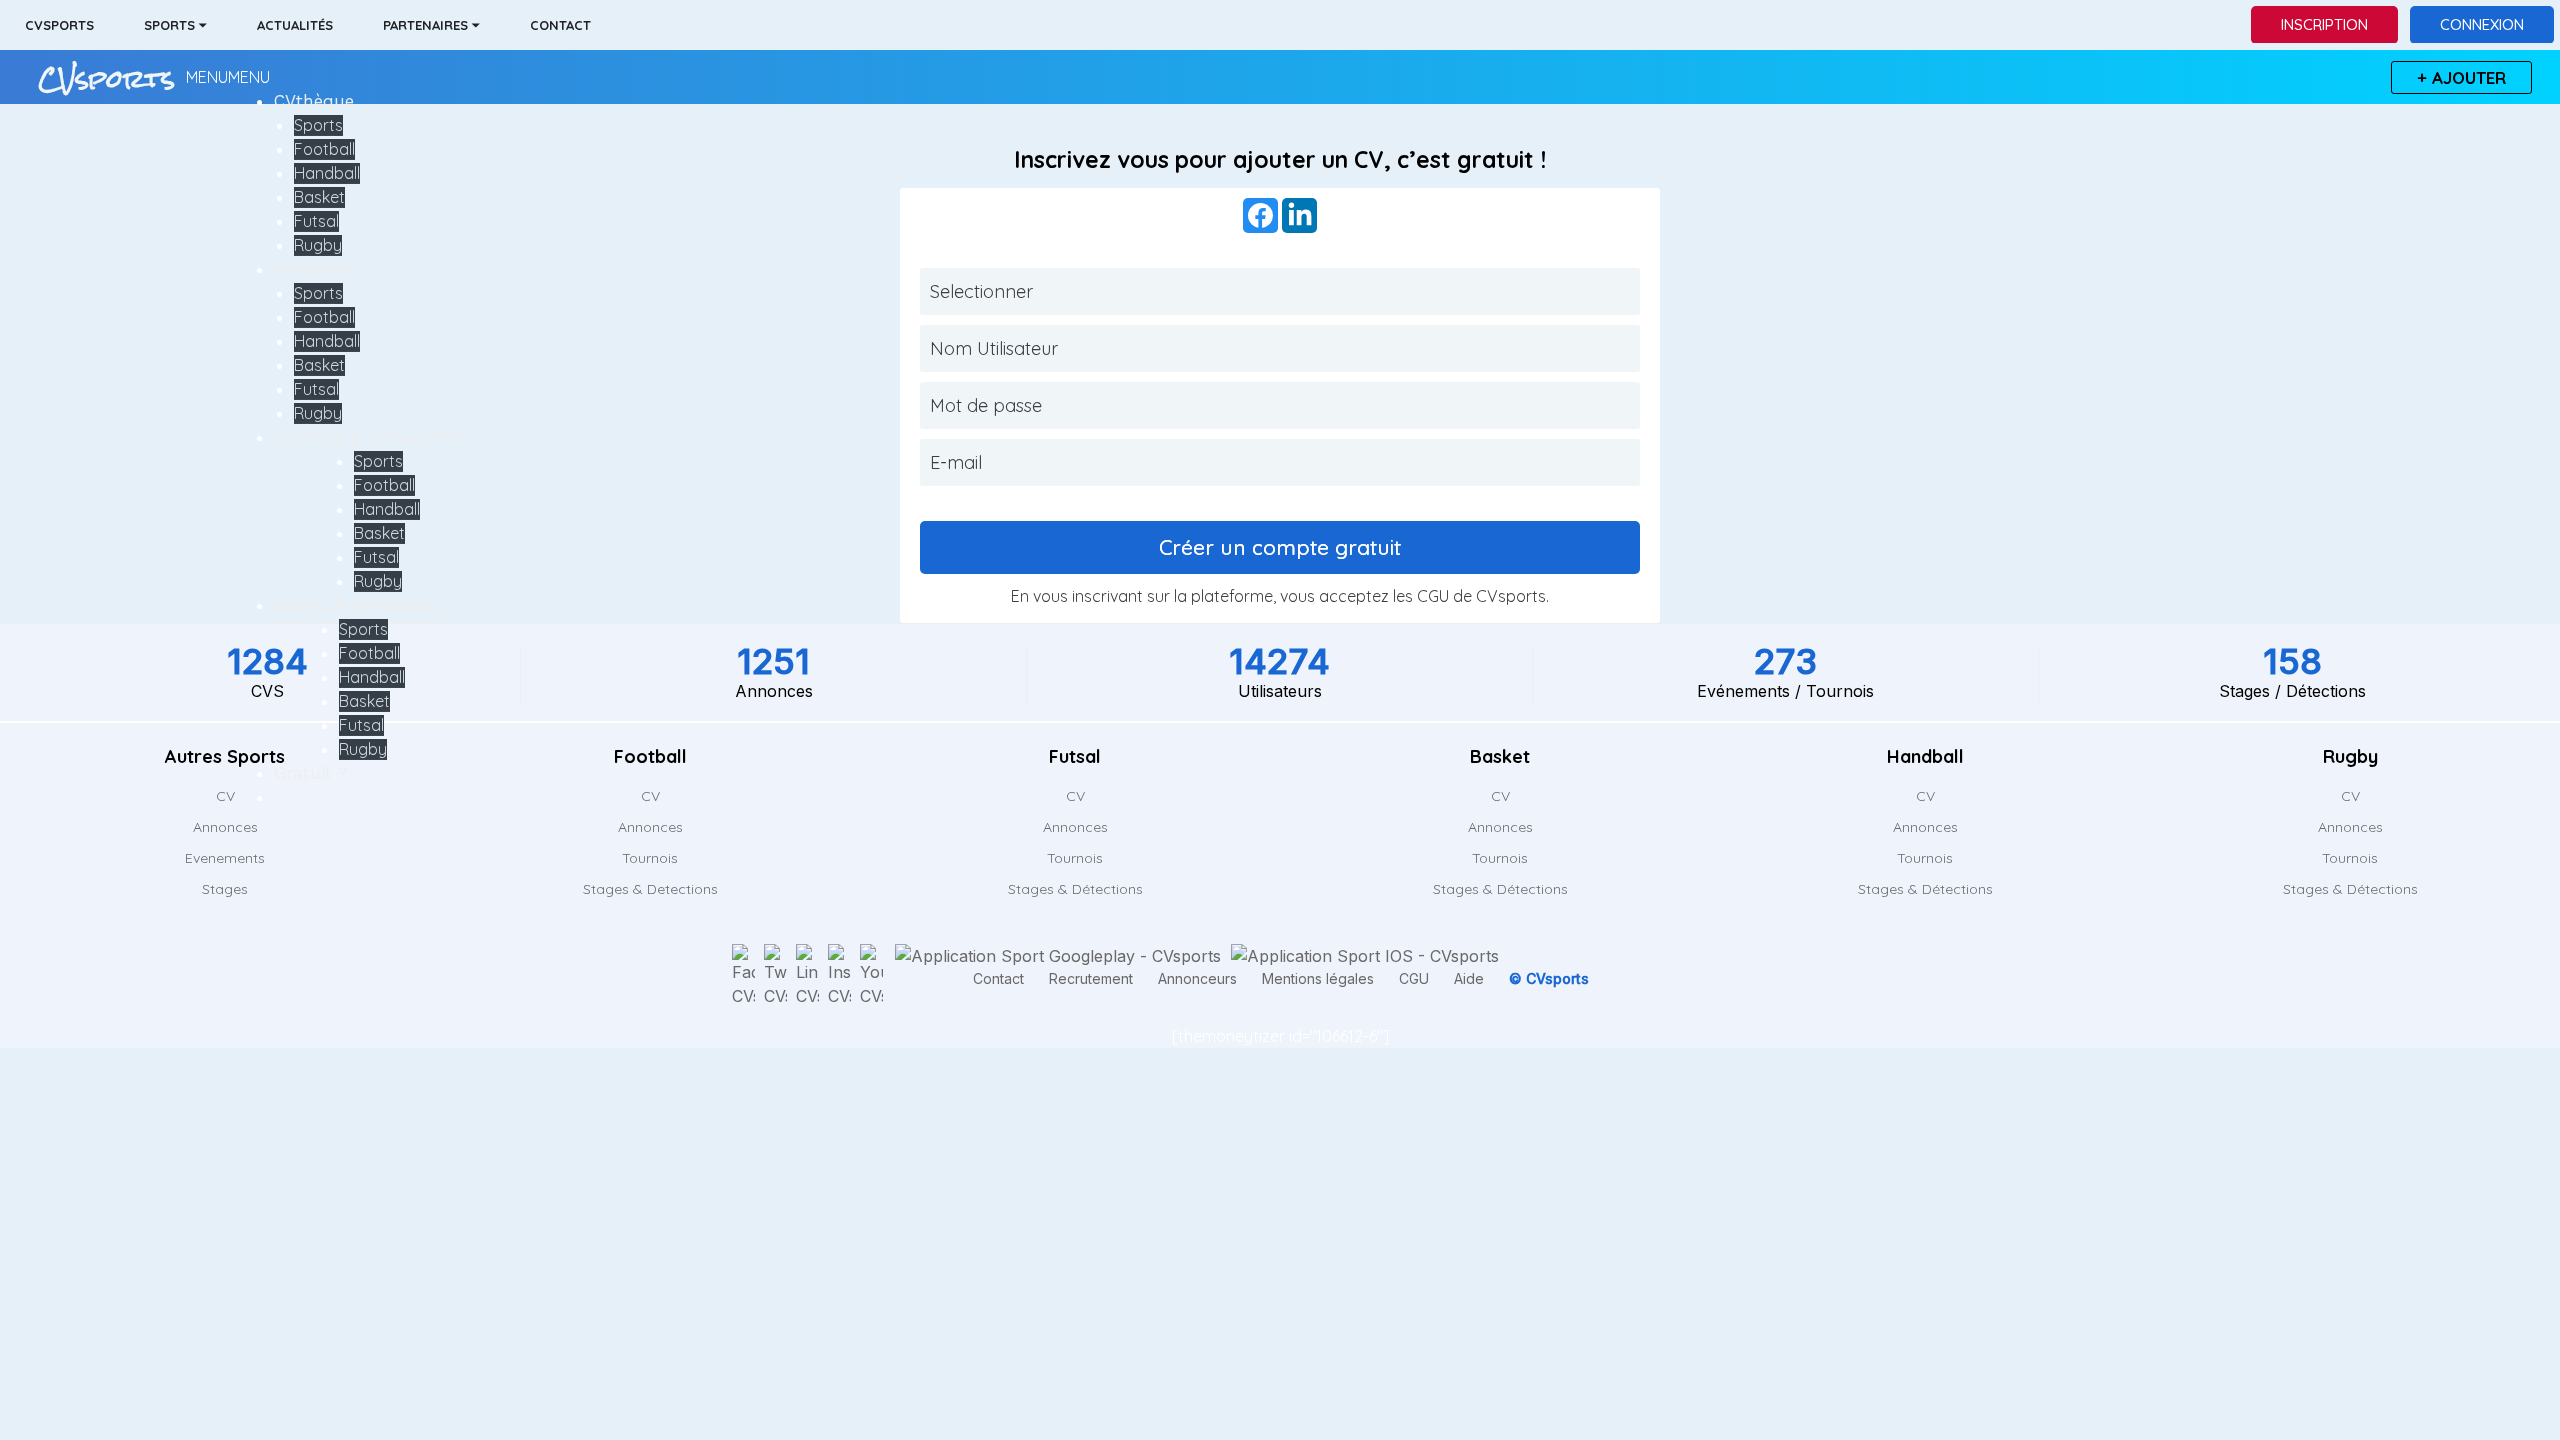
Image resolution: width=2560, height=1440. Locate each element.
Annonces (314, 269)
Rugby (318, 245)
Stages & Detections (650, 889)
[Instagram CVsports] (839, 976)
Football (324, 149)
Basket (319, 197)
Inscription (2324, 24)
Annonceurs (1197, 978)
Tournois (650, 858)
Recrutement (1091, 978)
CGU (1433, 596)
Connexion (2482, 24)
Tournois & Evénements (370, 437)
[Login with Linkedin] (1299, 215)
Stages (225, 889)
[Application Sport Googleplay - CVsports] (1055, 956)
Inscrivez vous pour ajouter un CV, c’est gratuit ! (1280, 159)
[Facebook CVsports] (743, 976)
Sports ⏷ (175, 25)
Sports (318, 125)
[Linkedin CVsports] (807, 976)
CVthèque (314, 101)
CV (650, 796)
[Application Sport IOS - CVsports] (1362, 956)
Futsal (316, 221)
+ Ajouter (2461, 77)
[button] (228, 77)
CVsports (59, 25)
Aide (1469, 978)
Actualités (295, 25)
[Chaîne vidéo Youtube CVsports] (871, 976)
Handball (327, 173)
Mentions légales (1318, 978)
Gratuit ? (310, 773)
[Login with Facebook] (1260, 215)
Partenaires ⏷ (431, 25)
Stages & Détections (355, 605)
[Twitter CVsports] (775, 976)
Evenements (225, 858)
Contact (560, 25)
